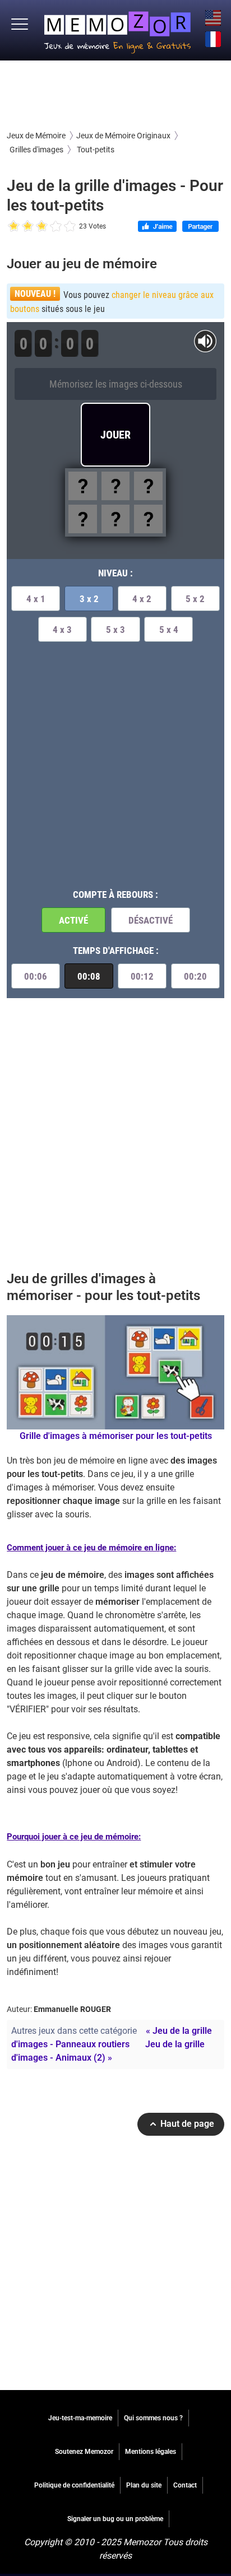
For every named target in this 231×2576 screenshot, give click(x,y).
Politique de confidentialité (74, 2485)
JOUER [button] (115, 435)
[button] (20, 25)
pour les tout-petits (116, 1436)
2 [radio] (21, 227)
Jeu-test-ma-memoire (80, 2418)
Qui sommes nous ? (153, 2418)
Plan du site (144, 2485)
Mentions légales (151, 2452)
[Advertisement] (115, 94)
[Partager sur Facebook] (200, 227)
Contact (185, 2485)
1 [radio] (14, 227)
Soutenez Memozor (84, 2452)
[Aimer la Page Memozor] (157, 227)
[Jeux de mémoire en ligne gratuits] (118, 30)
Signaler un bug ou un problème (115, 2519)
